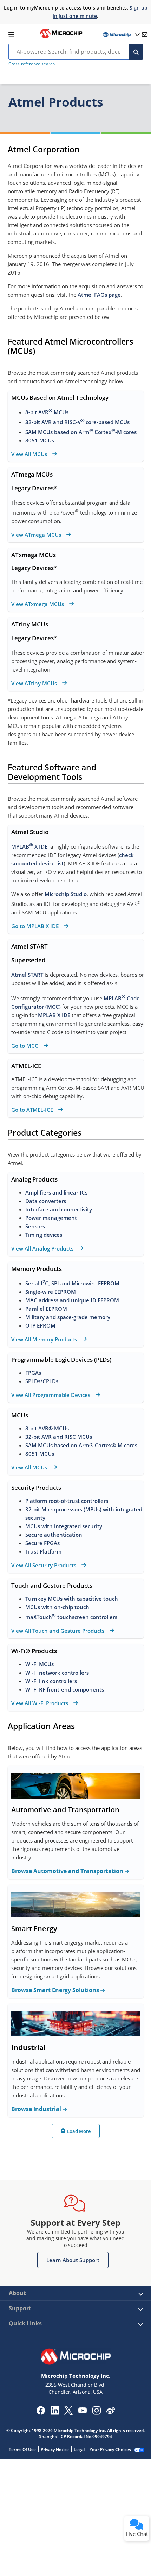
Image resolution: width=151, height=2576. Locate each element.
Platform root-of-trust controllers (67, 1501)
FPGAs (33, 1373)
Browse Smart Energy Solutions (56, 1990)
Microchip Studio (66, 894)
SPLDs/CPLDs (42, 1381)
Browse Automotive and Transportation (68, 1871)
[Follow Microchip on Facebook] (41, 2413)
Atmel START (27, 975)
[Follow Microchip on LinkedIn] (55, 2413)
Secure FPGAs (42, 1543)
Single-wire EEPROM (51, 1292)
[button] (73, 2260)
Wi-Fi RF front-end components (65, 1689)
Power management (51, 1218)
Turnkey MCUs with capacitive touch (72, 1599)
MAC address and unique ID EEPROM (73, 1300)
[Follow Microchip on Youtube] (82, 2411)
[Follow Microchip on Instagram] (96, 2413)
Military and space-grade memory (68, 1317)
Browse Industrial (37, 2109)
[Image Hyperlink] (61, 37)
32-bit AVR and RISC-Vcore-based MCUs (77, 422)
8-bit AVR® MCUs (47, 1428)
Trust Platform (43, 1551)
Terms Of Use (22, 2449)
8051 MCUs (40, 440)
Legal (79, 2449)
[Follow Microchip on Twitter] (68, 2413)
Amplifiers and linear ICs (56, 1192)
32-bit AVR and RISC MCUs (59, 1437)
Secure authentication (54, 1535)
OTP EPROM (40, 1325)
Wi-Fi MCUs (40, 1664)
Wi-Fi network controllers (57, 1673)
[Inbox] (145, 34)
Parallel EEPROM (46, 1309)
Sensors (35, 1226)
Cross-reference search (32, 64)
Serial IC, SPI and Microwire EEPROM (73, 1283)
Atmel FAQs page (99, 295)
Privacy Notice (55, 2449)
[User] (121, 35)
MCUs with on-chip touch (57, 1607)
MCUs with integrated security (64, 1526)
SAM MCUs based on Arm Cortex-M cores (81, 432)
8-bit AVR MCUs (47, 412)
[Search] (136, 52)
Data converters (46, 1201)
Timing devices (44, 1235)
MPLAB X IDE (29, 846)
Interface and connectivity (59, 1209)
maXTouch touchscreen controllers (71, 1617)
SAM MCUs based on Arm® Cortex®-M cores (81, 1445)
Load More (79, 2131)
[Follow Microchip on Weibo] (110, 2412)
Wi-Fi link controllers (51, 1681)
